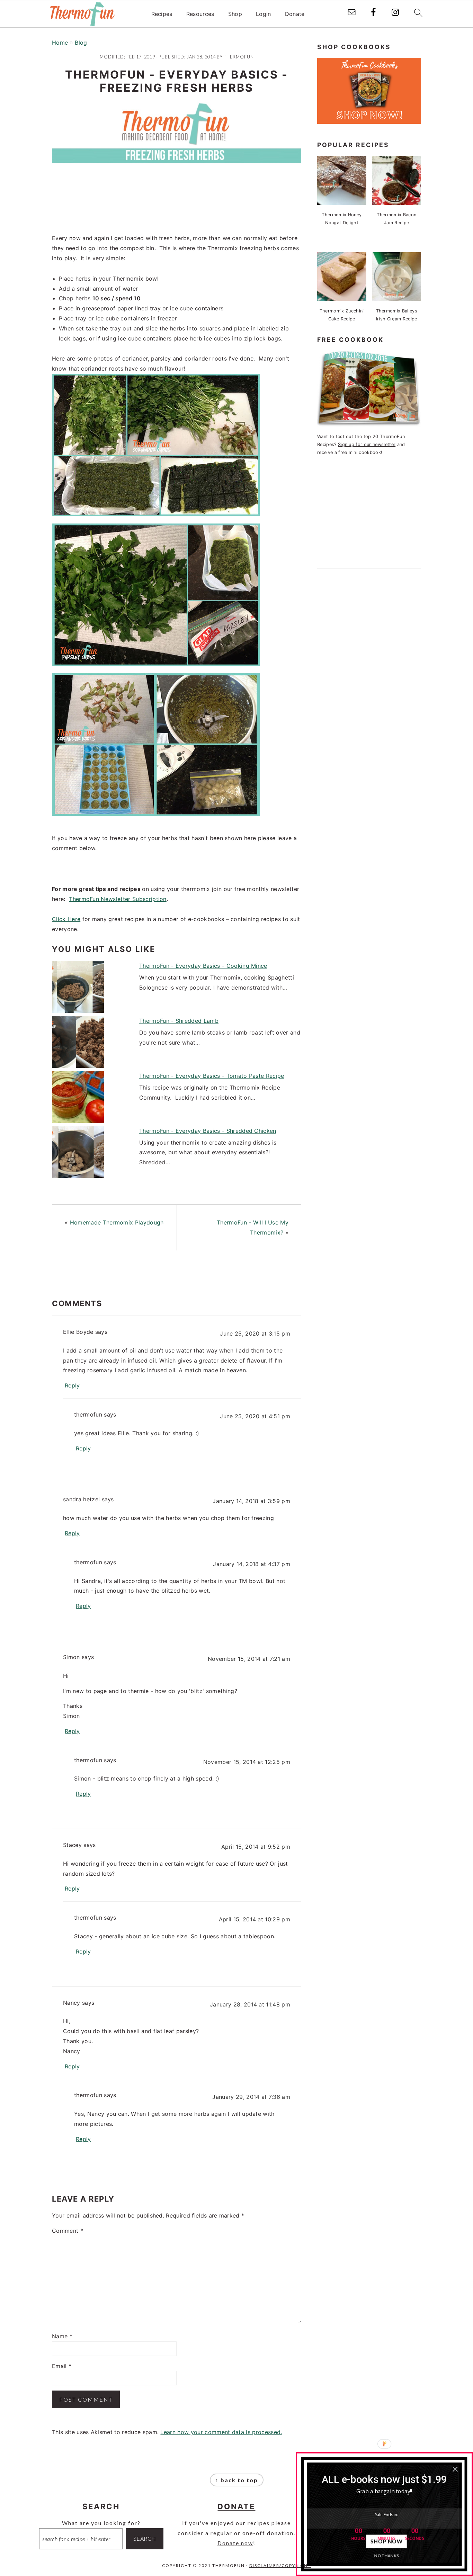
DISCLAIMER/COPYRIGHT (280, 2565)
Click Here (66, 919)
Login (264, 14)
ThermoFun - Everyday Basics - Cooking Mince (203, 966)
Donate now (235, 2543)
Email (62, 2366)
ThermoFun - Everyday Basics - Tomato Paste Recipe (212, 1076)
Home (60, 43)
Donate (295, 14)
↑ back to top (237, 2480)
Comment (68, 2231)
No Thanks (387, 2555)
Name (62, 2336)
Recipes (162, 14)
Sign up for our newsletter (367, 444)
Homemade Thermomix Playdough (117, 1222)
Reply (72, 1385)
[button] (384, 2479)
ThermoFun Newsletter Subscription (118, 899)
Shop (235, 14)
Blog (81, 43)
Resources (200, 14)
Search (145, 2538)
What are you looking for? (101, 2523)
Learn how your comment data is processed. (221, 2432)
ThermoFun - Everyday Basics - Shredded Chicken (208, 1131)
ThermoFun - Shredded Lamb (179, 1021)
